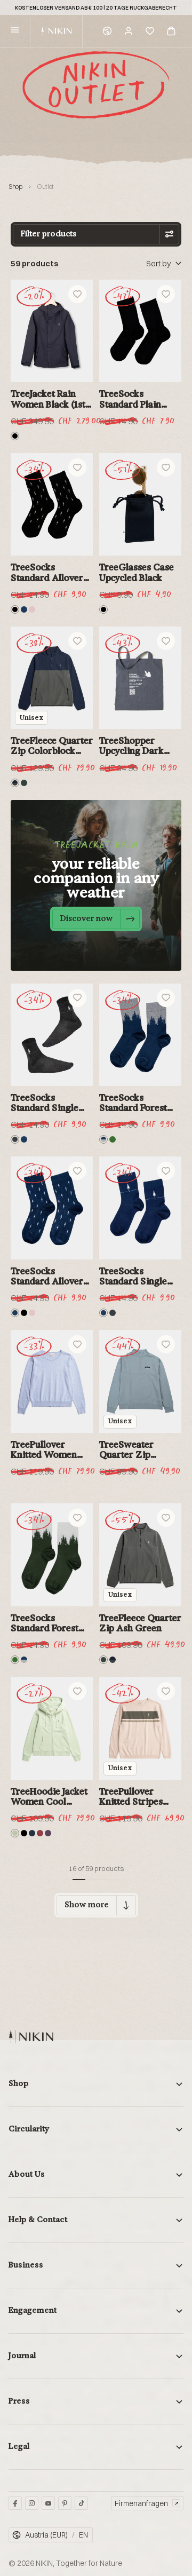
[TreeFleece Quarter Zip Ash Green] (140, 1555)
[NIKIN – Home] (31, 2037)
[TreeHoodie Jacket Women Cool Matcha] (52, 1728)
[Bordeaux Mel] (40, 1833)
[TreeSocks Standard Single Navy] (140, 1208)
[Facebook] (15, 2503)
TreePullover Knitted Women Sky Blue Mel (44, 1450)
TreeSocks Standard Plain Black (130, 399)
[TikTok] (81, 2503)
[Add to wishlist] (77, 294)
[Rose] (32, 609)
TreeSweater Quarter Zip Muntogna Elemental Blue (131, 1450)
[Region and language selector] (107, 31)
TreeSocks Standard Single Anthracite (45, 1103)
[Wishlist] (150, 31)
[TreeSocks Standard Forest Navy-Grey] (140, 1035)
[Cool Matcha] (15, 1833)
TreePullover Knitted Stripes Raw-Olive (131, 1797)
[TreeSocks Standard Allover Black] (52, 505)
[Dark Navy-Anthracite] (15, 783)
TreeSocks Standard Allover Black (47, 573)
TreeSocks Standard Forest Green (45, 1623)
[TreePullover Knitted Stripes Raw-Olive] (140, 1728)
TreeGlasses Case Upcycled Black (137, 572)
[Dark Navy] (32, 1833)
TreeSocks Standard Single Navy (133, 1277)
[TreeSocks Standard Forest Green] (52, 1555)
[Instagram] (32, 2503)
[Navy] (24, 609)
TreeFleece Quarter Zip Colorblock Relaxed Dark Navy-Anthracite (52, 746)
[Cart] (171, 31)
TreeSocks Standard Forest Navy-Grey (133, 1103)
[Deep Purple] (48, 1833)
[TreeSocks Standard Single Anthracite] (52, 1035)
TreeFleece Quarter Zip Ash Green (140, 1623)
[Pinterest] (65, 2503)
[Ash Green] (24, 783)
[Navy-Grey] (103, 1139)
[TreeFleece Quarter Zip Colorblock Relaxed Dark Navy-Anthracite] (52, 678)
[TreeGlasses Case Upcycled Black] (140, 505)
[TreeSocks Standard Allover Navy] (52, 1208)
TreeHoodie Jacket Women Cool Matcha (49, 1797)
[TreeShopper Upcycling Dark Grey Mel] (140, 678)
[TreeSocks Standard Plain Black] (140, 331)
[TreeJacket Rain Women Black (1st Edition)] (52, 331)
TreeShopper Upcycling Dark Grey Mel (131, 746)
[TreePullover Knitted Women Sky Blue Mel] (52, 1381)
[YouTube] (48, 2503)
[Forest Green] (113, 1139)
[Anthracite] (15, 1139)
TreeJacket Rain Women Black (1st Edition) (48, 399)
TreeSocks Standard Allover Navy (47, 1277)
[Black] (15, 436)
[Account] (129, 31)
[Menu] (15, 31)
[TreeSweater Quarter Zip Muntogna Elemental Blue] (140, 1381)
